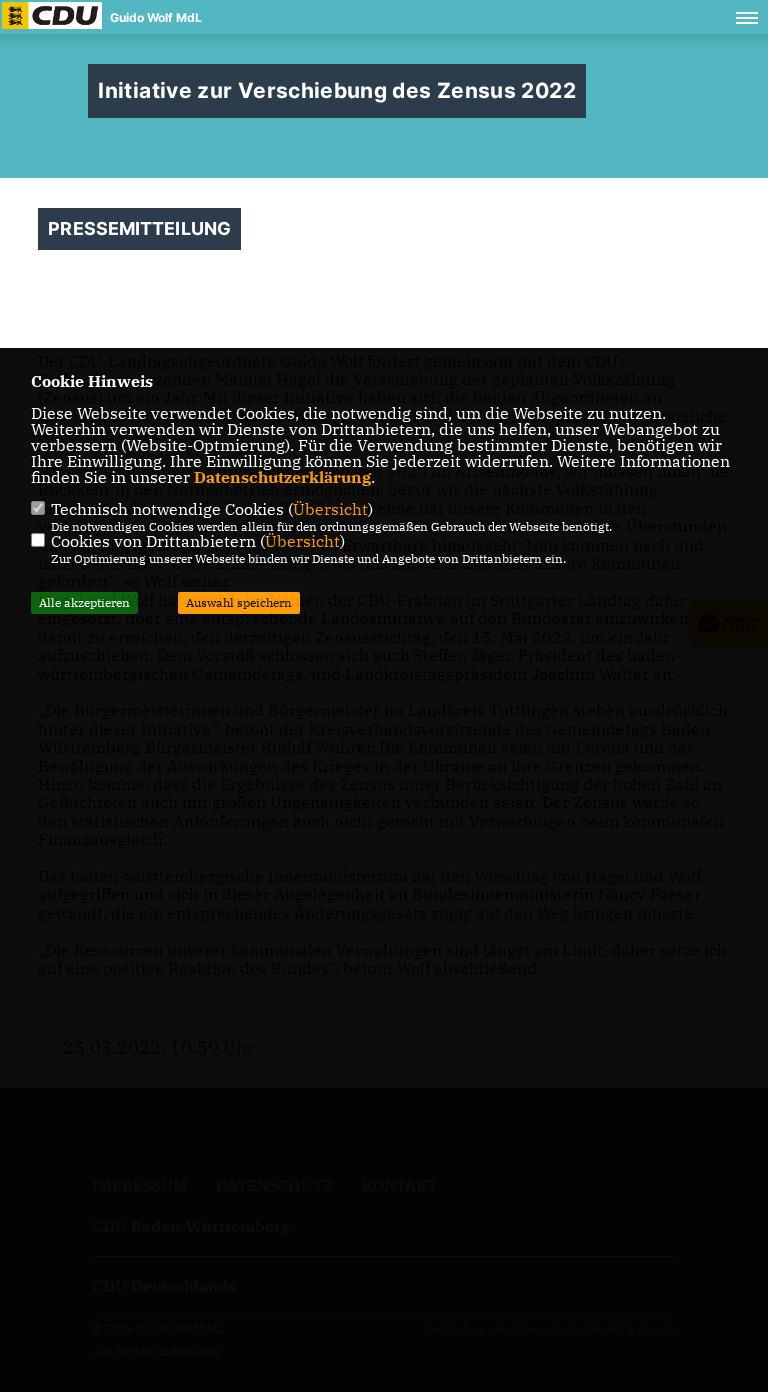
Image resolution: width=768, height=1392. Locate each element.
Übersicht (330, 509)
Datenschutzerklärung (282, 477)
